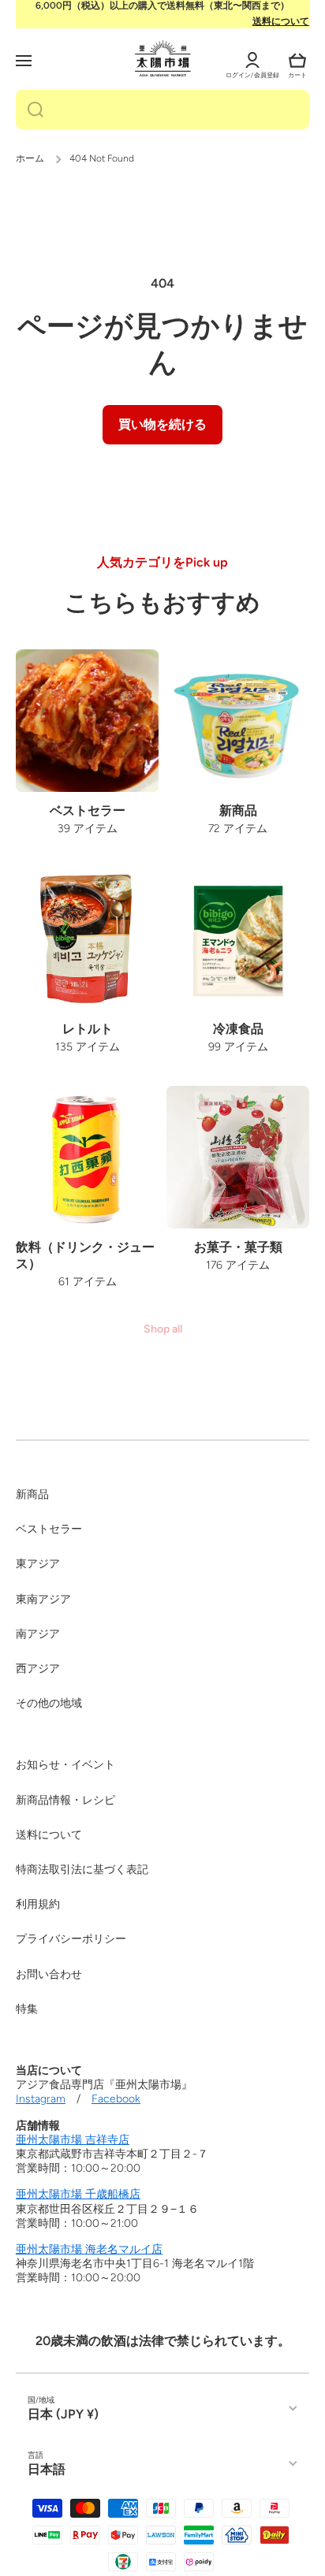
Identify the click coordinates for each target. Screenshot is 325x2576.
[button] (297, 61)
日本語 (47, 2469)
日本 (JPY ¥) (63, 2414)
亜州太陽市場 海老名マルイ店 (89, 2249)
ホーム (30, 158)
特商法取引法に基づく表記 (82, 1870)
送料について (281, 21)
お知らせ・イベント (65, 1765)
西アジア (38, 1669)
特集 (27, 2009)
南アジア (38, 1634)
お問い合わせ (49, 1974)
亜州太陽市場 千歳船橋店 (78, 2194)
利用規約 (38, 1904)
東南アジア (43, 1599)
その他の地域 (49, 1703)
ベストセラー (49, 1529)
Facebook (116, 2099)
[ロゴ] (163, 58)
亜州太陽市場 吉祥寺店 (73, 2140)
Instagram (41, 2099)
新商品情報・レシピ (65, 1800)
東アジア (38, 1564)
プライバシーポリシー (71, 1939)
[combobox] (162, 110)
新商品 (32, 1494)
